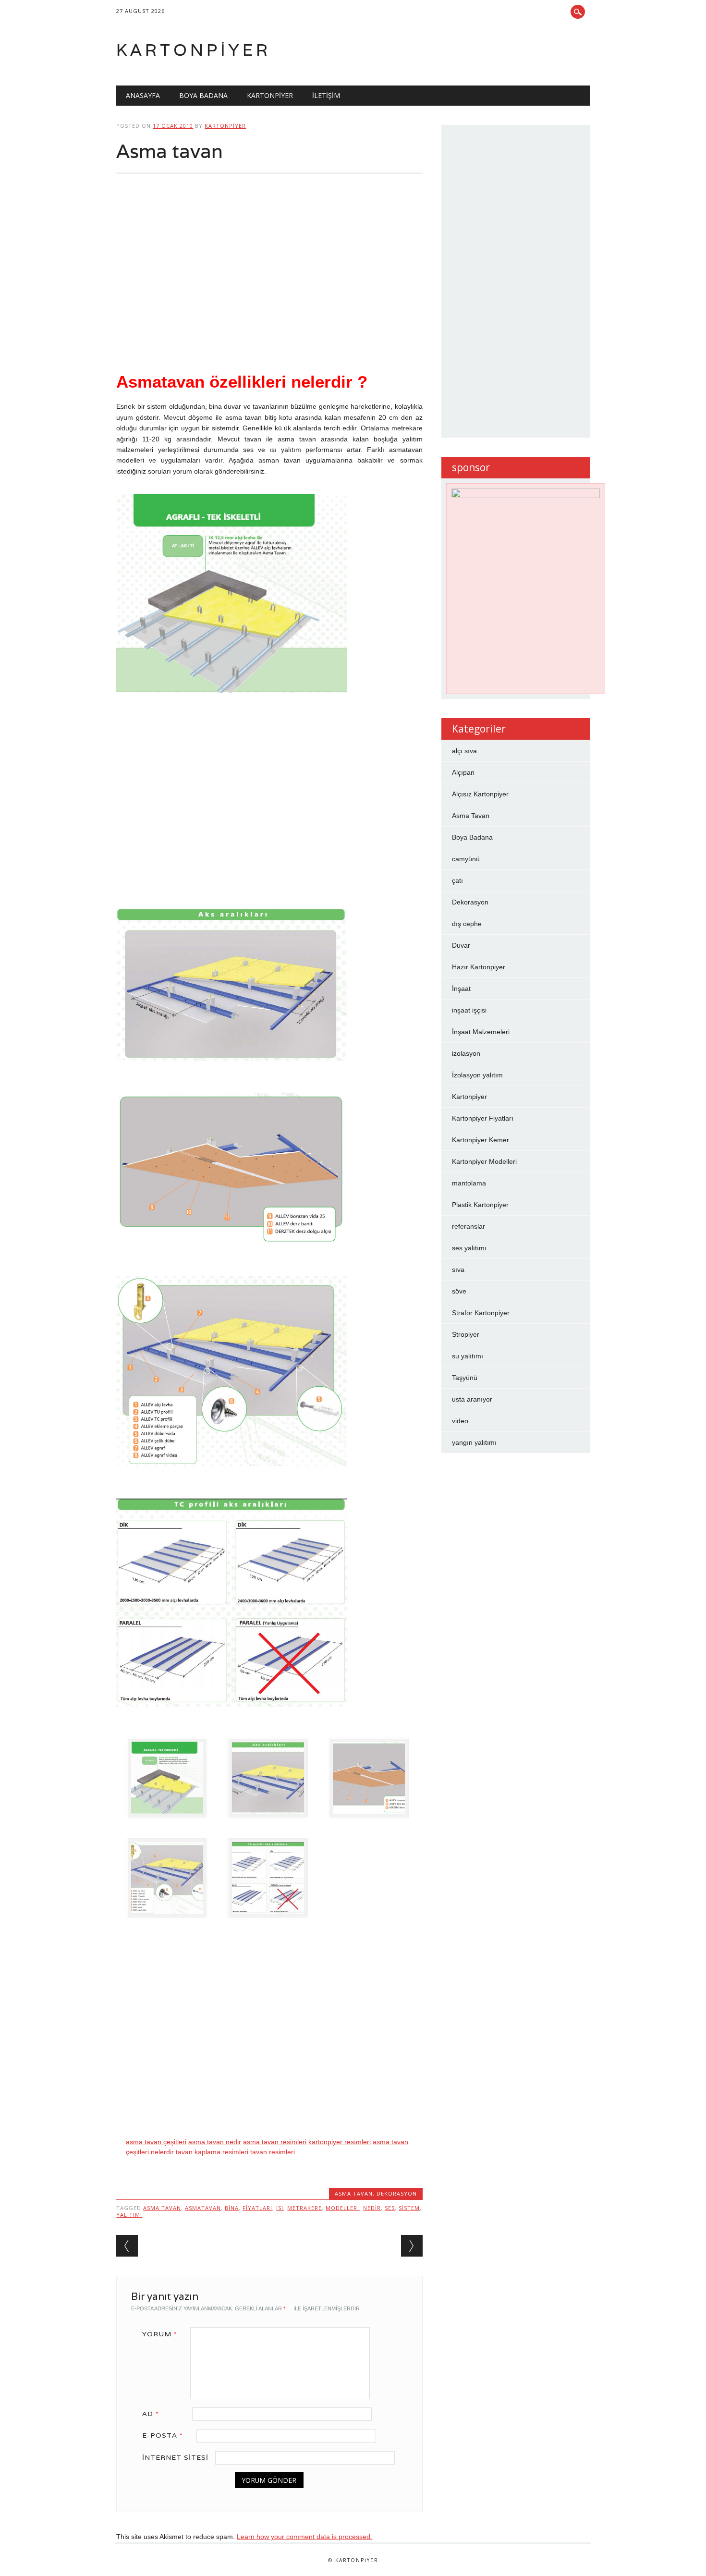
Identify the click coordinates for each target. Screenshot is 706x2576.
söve (459, 1291)
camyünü (466, 859)
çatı (457, 880)
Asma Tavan (354, 2193)
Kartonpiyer (194, 50)
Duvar (461, 945)
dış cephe (467, 924)
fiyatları (257, 2208)
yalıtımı (129, 2215)
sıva (458, 1270)
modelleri (342, 2208)
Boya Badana (203, 95)
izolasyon (466, 1053)
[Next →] (412, 2246)
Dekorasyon (397, 2193)
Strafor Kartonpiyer (481, 1313)
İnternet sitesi (175, 2457)
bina (232, 2208)
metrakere (304, 2208)
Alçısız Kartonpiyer (480, 794)
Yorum (160, 2334)
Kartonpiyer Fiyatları (483, 1118)
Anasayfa (143, 95)
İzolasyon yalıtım (477, 1075)
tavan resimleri (273, 2152)
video (460, 1421)
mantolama (469, 1183)
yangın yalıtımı (474, 1442)
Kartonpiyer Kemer (481, 1140)
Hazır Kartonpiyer (479, 967)
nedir (372, 2208)
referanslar (469, 1226)
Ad (151, 2414)
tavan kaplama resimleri (212, 2152)
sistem (409, 2208)
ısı (280, 2208)
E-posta (163, 2435)
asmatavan (203, 2208)
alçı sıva (464, 751)
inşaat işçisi (469, 1010)
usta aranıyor (472, 1399)
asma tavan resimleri (275, 2142)
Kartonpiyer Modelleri (484, 1161)
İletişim (326, 95)
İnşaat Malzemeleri (481, 1032)
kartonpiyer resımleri (340, 2142)
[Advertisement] (269, 282)
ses (390, 2208)
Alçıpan (463, 772)
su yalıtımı (468, 1356)
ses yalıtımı (469, 1248)
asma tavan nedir (215, 2142)
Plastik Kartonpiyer (480, 1205)
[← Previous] (127, 2246)
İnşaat (461, 989)
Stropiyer (466, 1334)
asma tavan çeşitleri (156, 2142)
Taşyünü (465, 1378)
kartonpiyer (225, 126)
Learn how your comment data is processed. (304, 2537)
